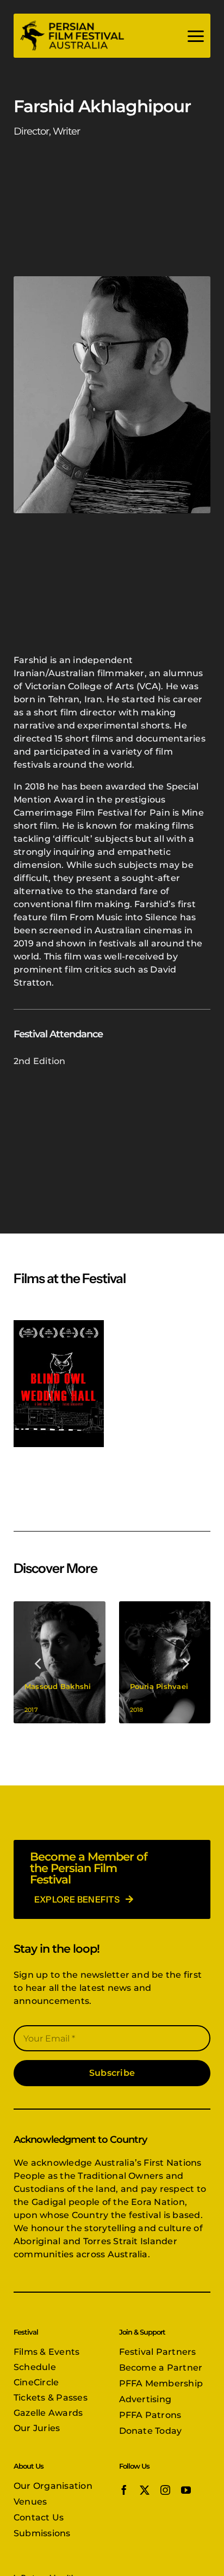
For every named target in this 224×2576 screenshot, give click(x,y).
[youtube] (186, 2490)
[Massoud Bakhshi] (60, 1663)
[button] (39, 1662)
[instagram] (165, 2490)
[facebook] (124, 2490)
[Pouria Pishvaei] (165, 1663)
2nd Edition (40, 1061)
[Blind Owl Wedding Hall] (59, 1383)
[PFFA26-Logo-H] (72, 23)
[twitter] (145, 2490)
